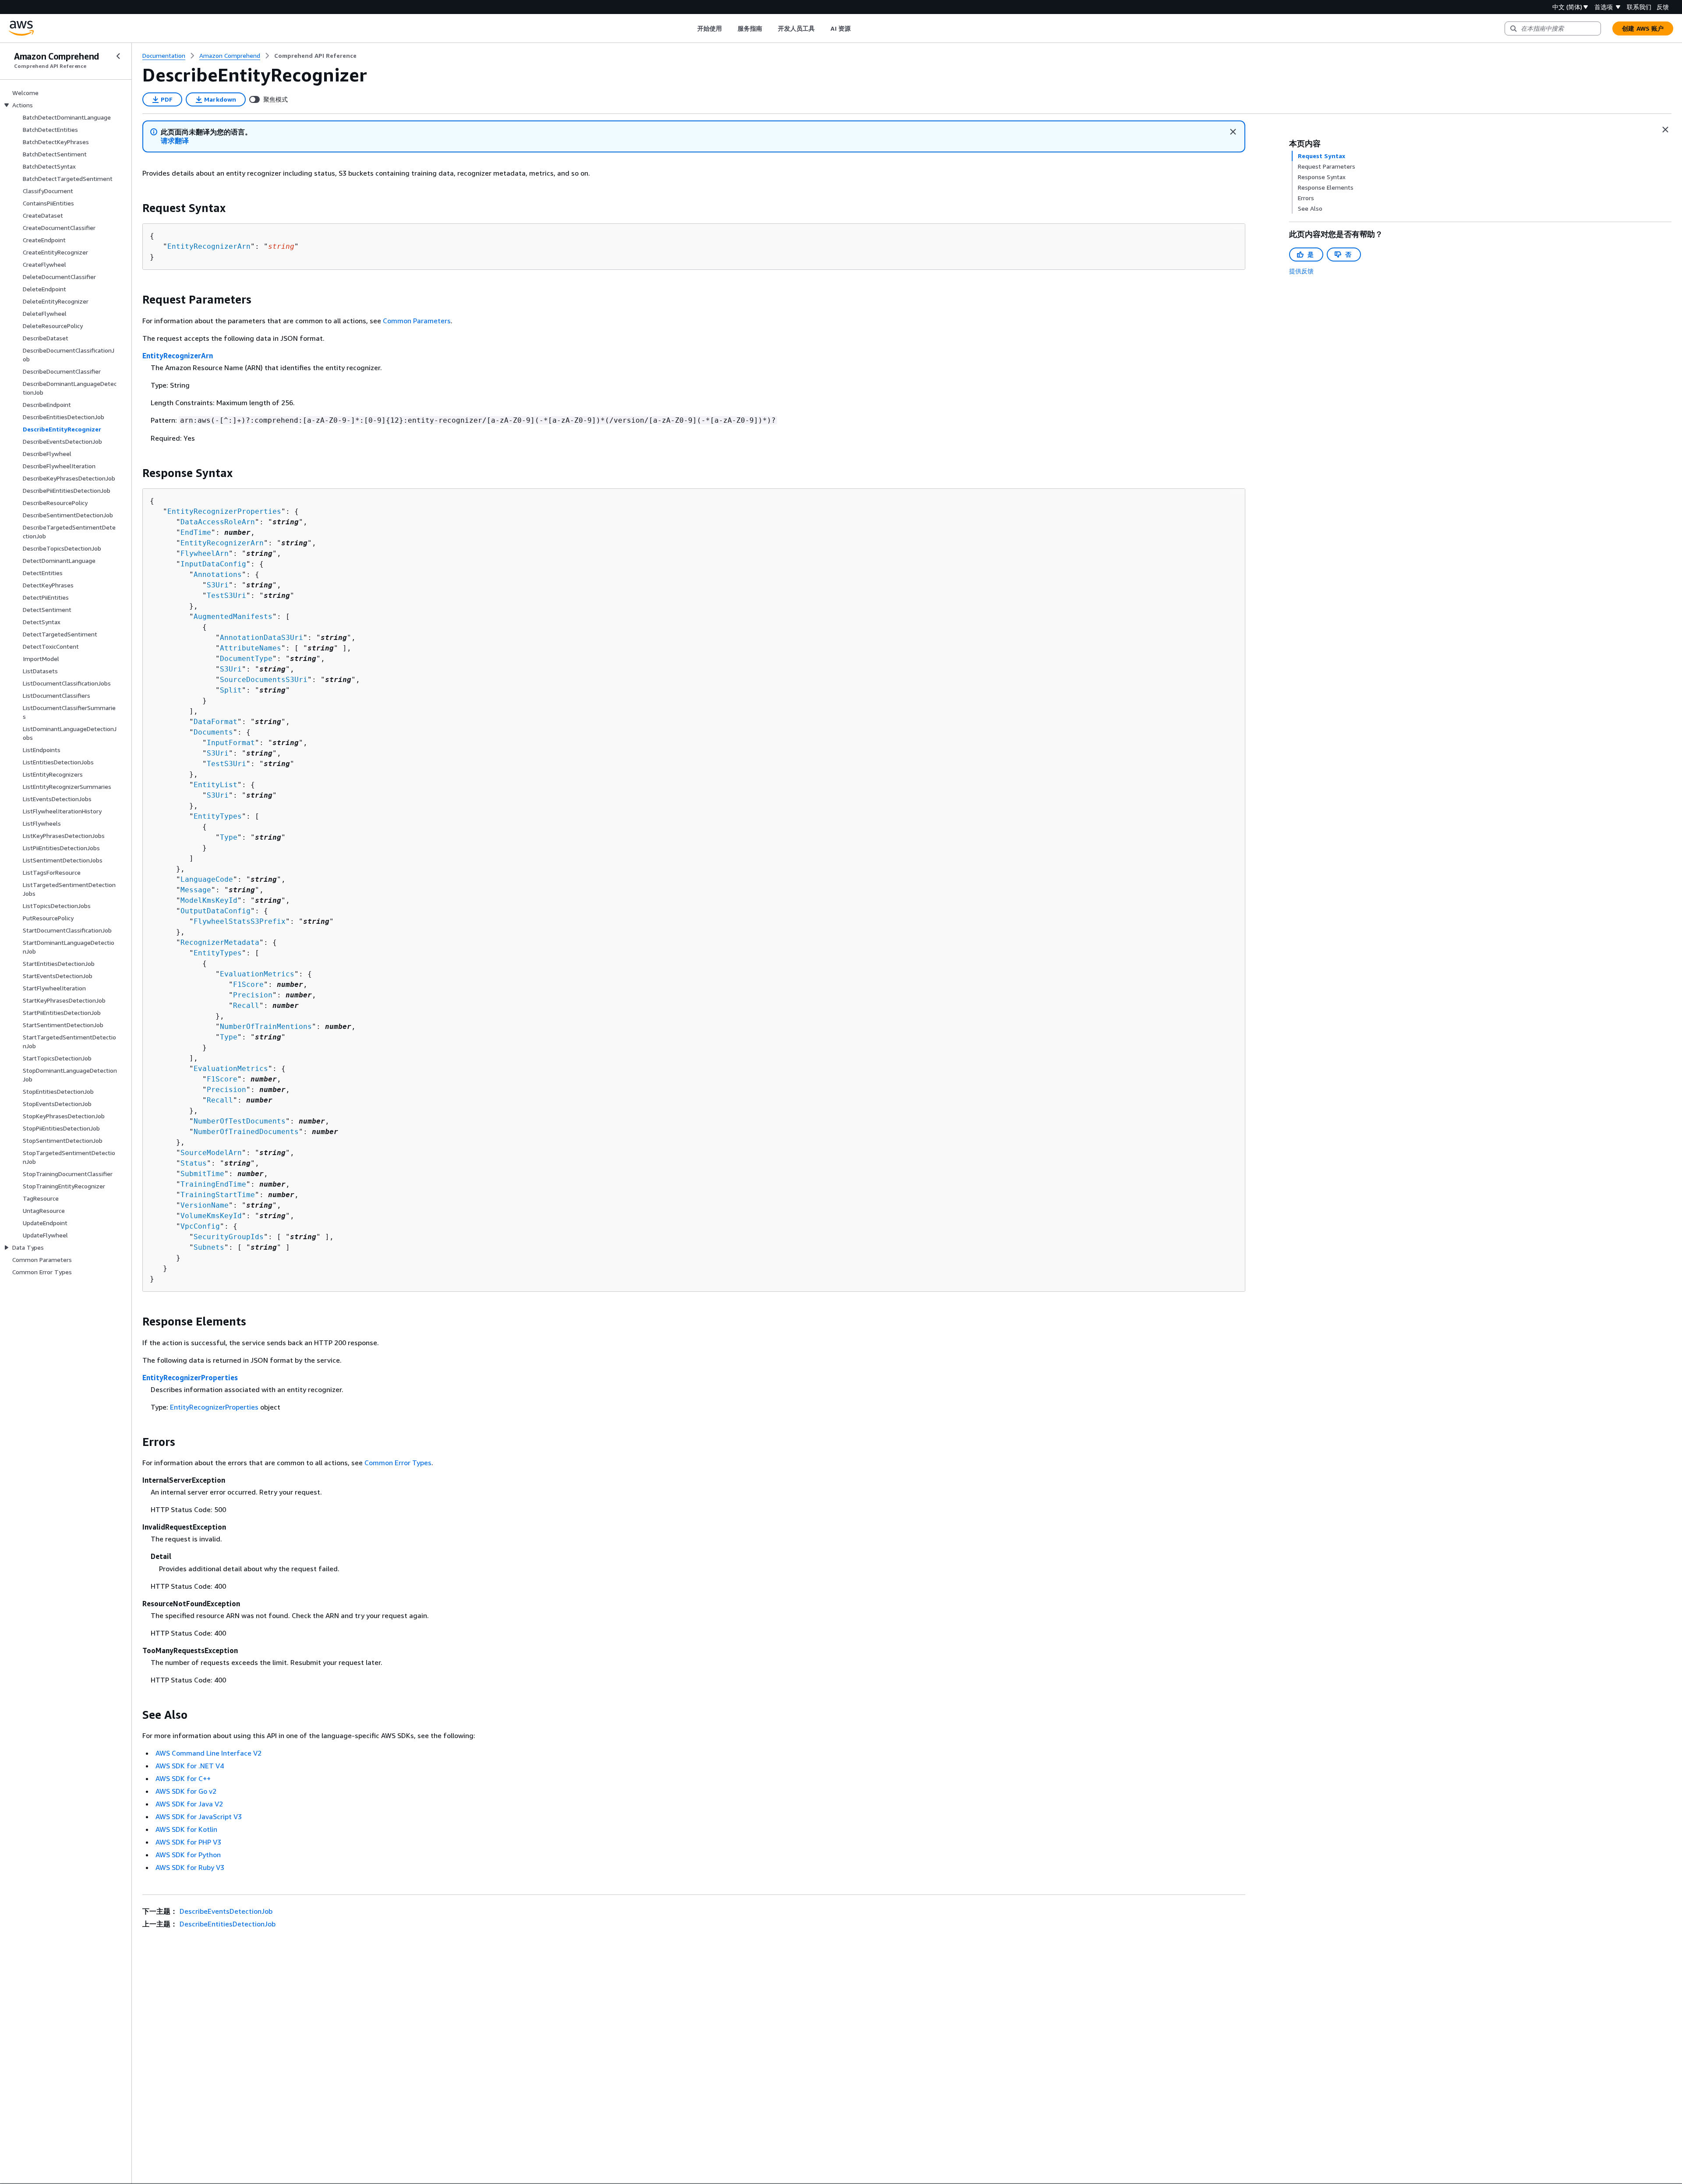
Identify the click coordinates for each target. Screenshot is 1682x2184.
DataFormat (216, 722)
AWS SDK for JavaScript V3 (199, 1816)
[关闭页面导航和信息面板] (1665, 130)
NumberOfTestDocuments (240, 1121)
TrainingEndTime (213, 1184)
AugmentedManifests (233, 617)
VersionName (205, 1205)
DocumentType (246, 659)
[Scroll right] (857, 28)
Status (194, 1163)
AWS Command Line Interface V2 (208, 1753)
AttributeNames (251, 648)
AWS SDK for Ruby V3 (190, 1867)
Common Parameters (417, 321)
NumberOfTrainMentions (266, 1027)
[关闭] (1233, 132)
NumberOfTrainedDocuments (246, 1132)
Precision (253, 995)
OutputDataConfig (216, 911)
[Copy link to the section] (135, 208)
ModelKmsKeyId (209, 900)
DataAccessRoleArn (218, 522)
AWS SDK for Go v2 (186, 1791)
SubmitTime (202, 1174)
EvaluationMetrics (257, 974)
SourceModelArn (211, 1153)
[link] (315, 56)
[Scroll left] (691, 28)
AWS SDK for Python (188, 1855)
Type (229, 837)
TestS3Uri (226, 595)
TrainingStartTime (218, 1195)
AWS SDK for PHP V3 (188, 1842)
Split (231, 690)
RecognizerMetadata (220, 942)
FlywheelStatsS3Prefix (240, 921)
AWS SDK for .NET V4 (190, 1766)
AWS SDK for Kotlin (186, 1829)
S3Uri (218, 585)
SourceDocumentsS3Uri (264, 680)
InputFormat (231, 743)
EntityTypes (218, 816)
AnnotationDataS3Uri (261, 638)
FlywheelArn (205, 553)
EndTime (196, 532)
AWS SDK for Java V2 (189, 1804)
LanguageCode (207, 879)
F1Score (248, 984)
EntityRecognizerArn (209, 246)
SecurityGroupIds (229, 1237)
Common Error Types (398, 1463)
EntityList (216, 785)
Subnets (209, 1247)
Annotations (218, 574)
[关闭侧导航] (118, 56)
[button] (175, 141)
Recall (246, 1005)
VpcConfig (200, 1226)
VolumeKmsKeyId (211, 1216)
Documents (213, 732)
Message (196, 890)
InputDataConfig (213, 564)
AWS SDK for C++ (183, 1778)
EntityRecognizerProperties (224, 511)
